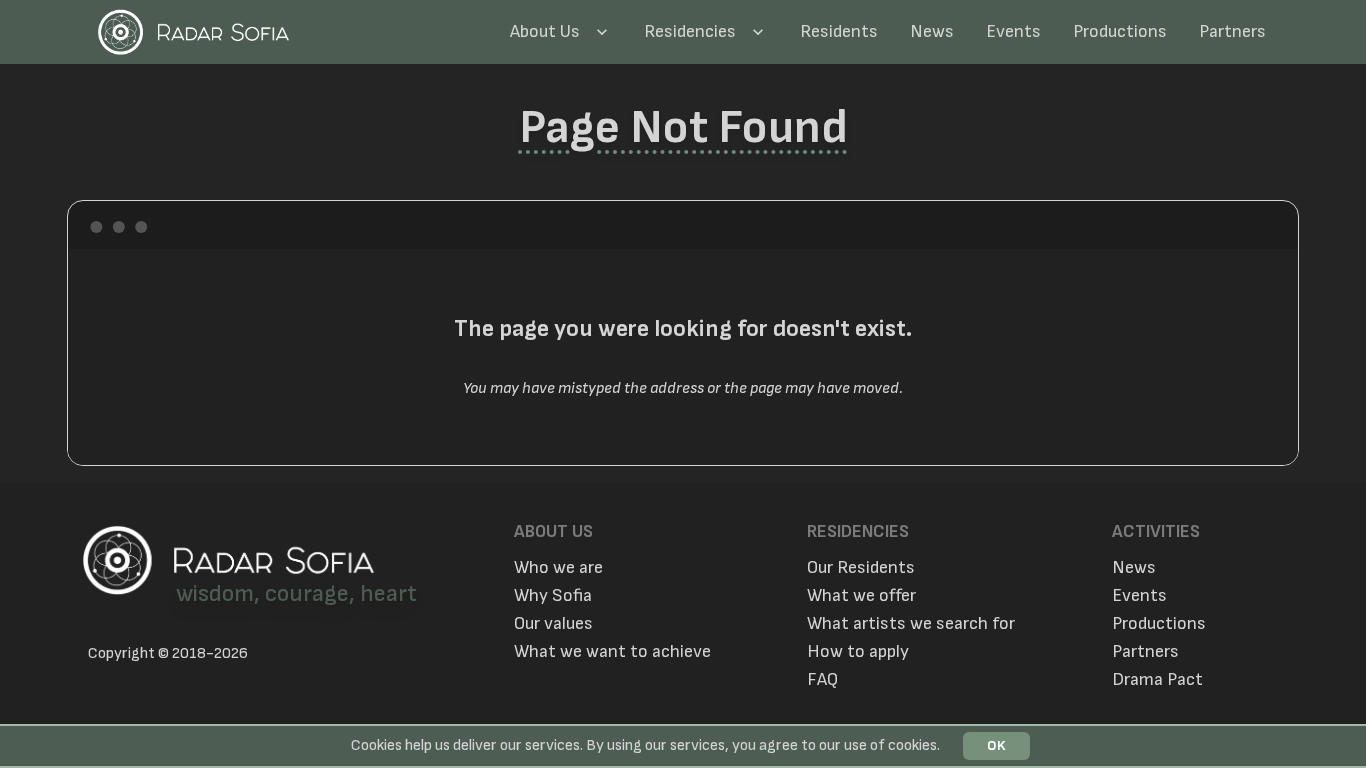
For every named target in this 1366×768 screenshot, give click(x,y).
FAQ (822, 680)
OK (996, 745)
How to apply (858, 652)
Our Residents (861, 568)
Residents (839, 31)
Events (1013, 31)
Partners (1232, 31)
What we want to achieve (612, 652)
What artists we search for (911, 624)
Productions (1120, 31)
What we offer (861, 596)
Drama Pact (1157, 680)
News (932, 31)
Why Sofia (553, 596)
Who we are (558, 568)
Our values (553, 624)
